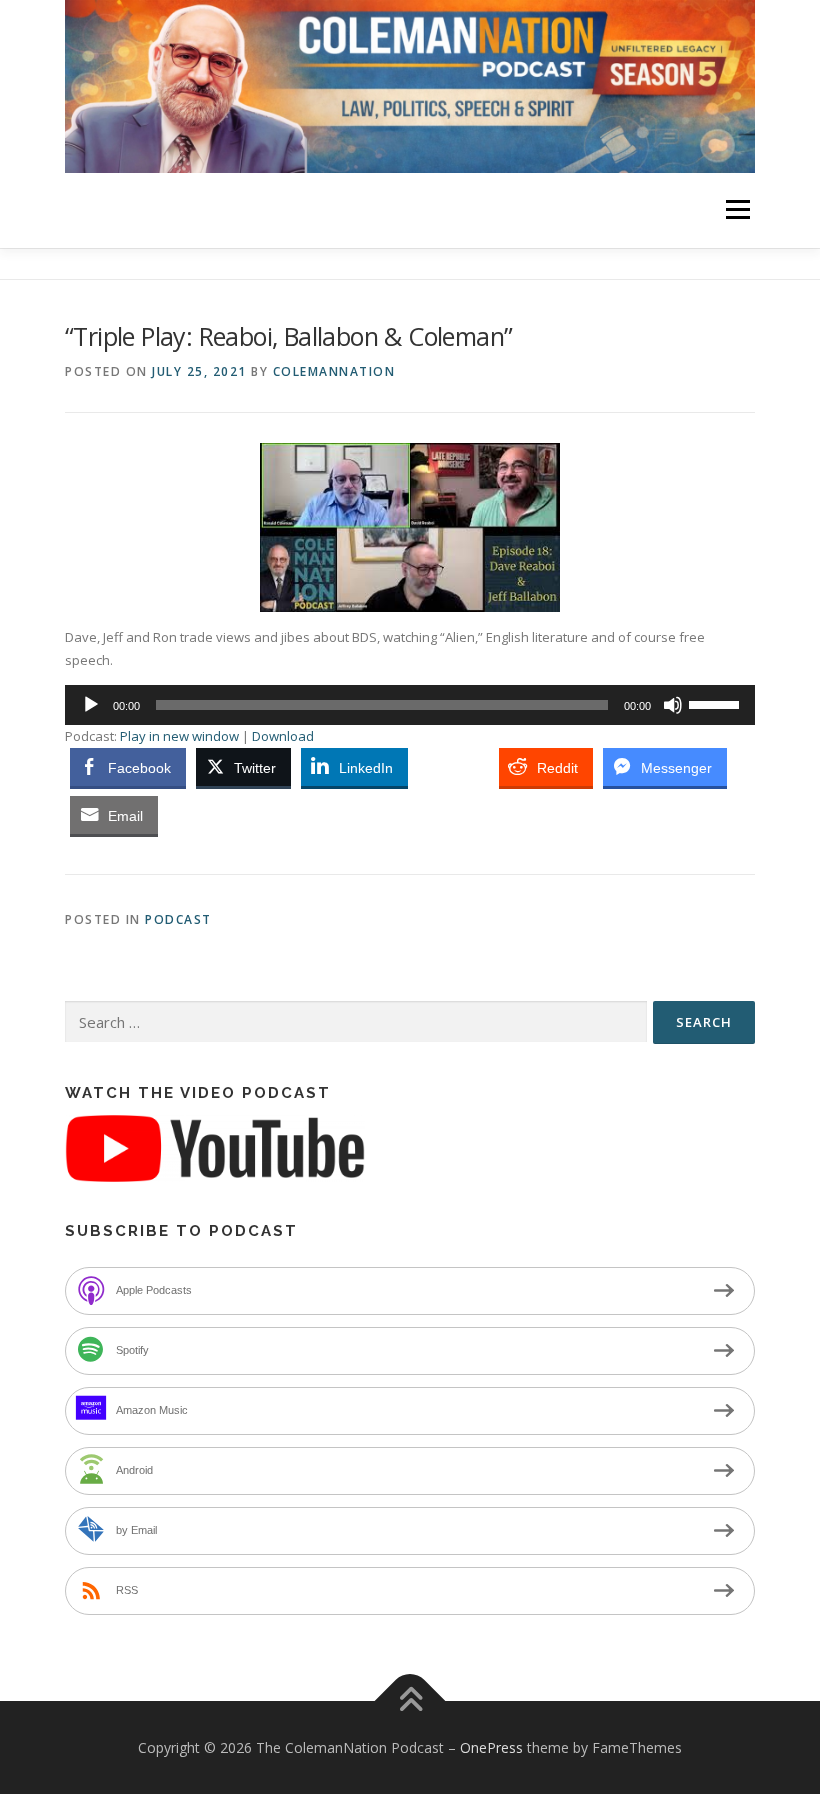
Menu (737, 210)
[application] (410, 705)
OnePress (491, 1747)
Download (283, 736)
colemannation (334, 371)
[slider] (717, 703)
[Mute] (673, 705)
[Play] (91, 705)
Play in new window (179, 736)
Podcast (178, 919)
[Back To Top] (410, 1700)
